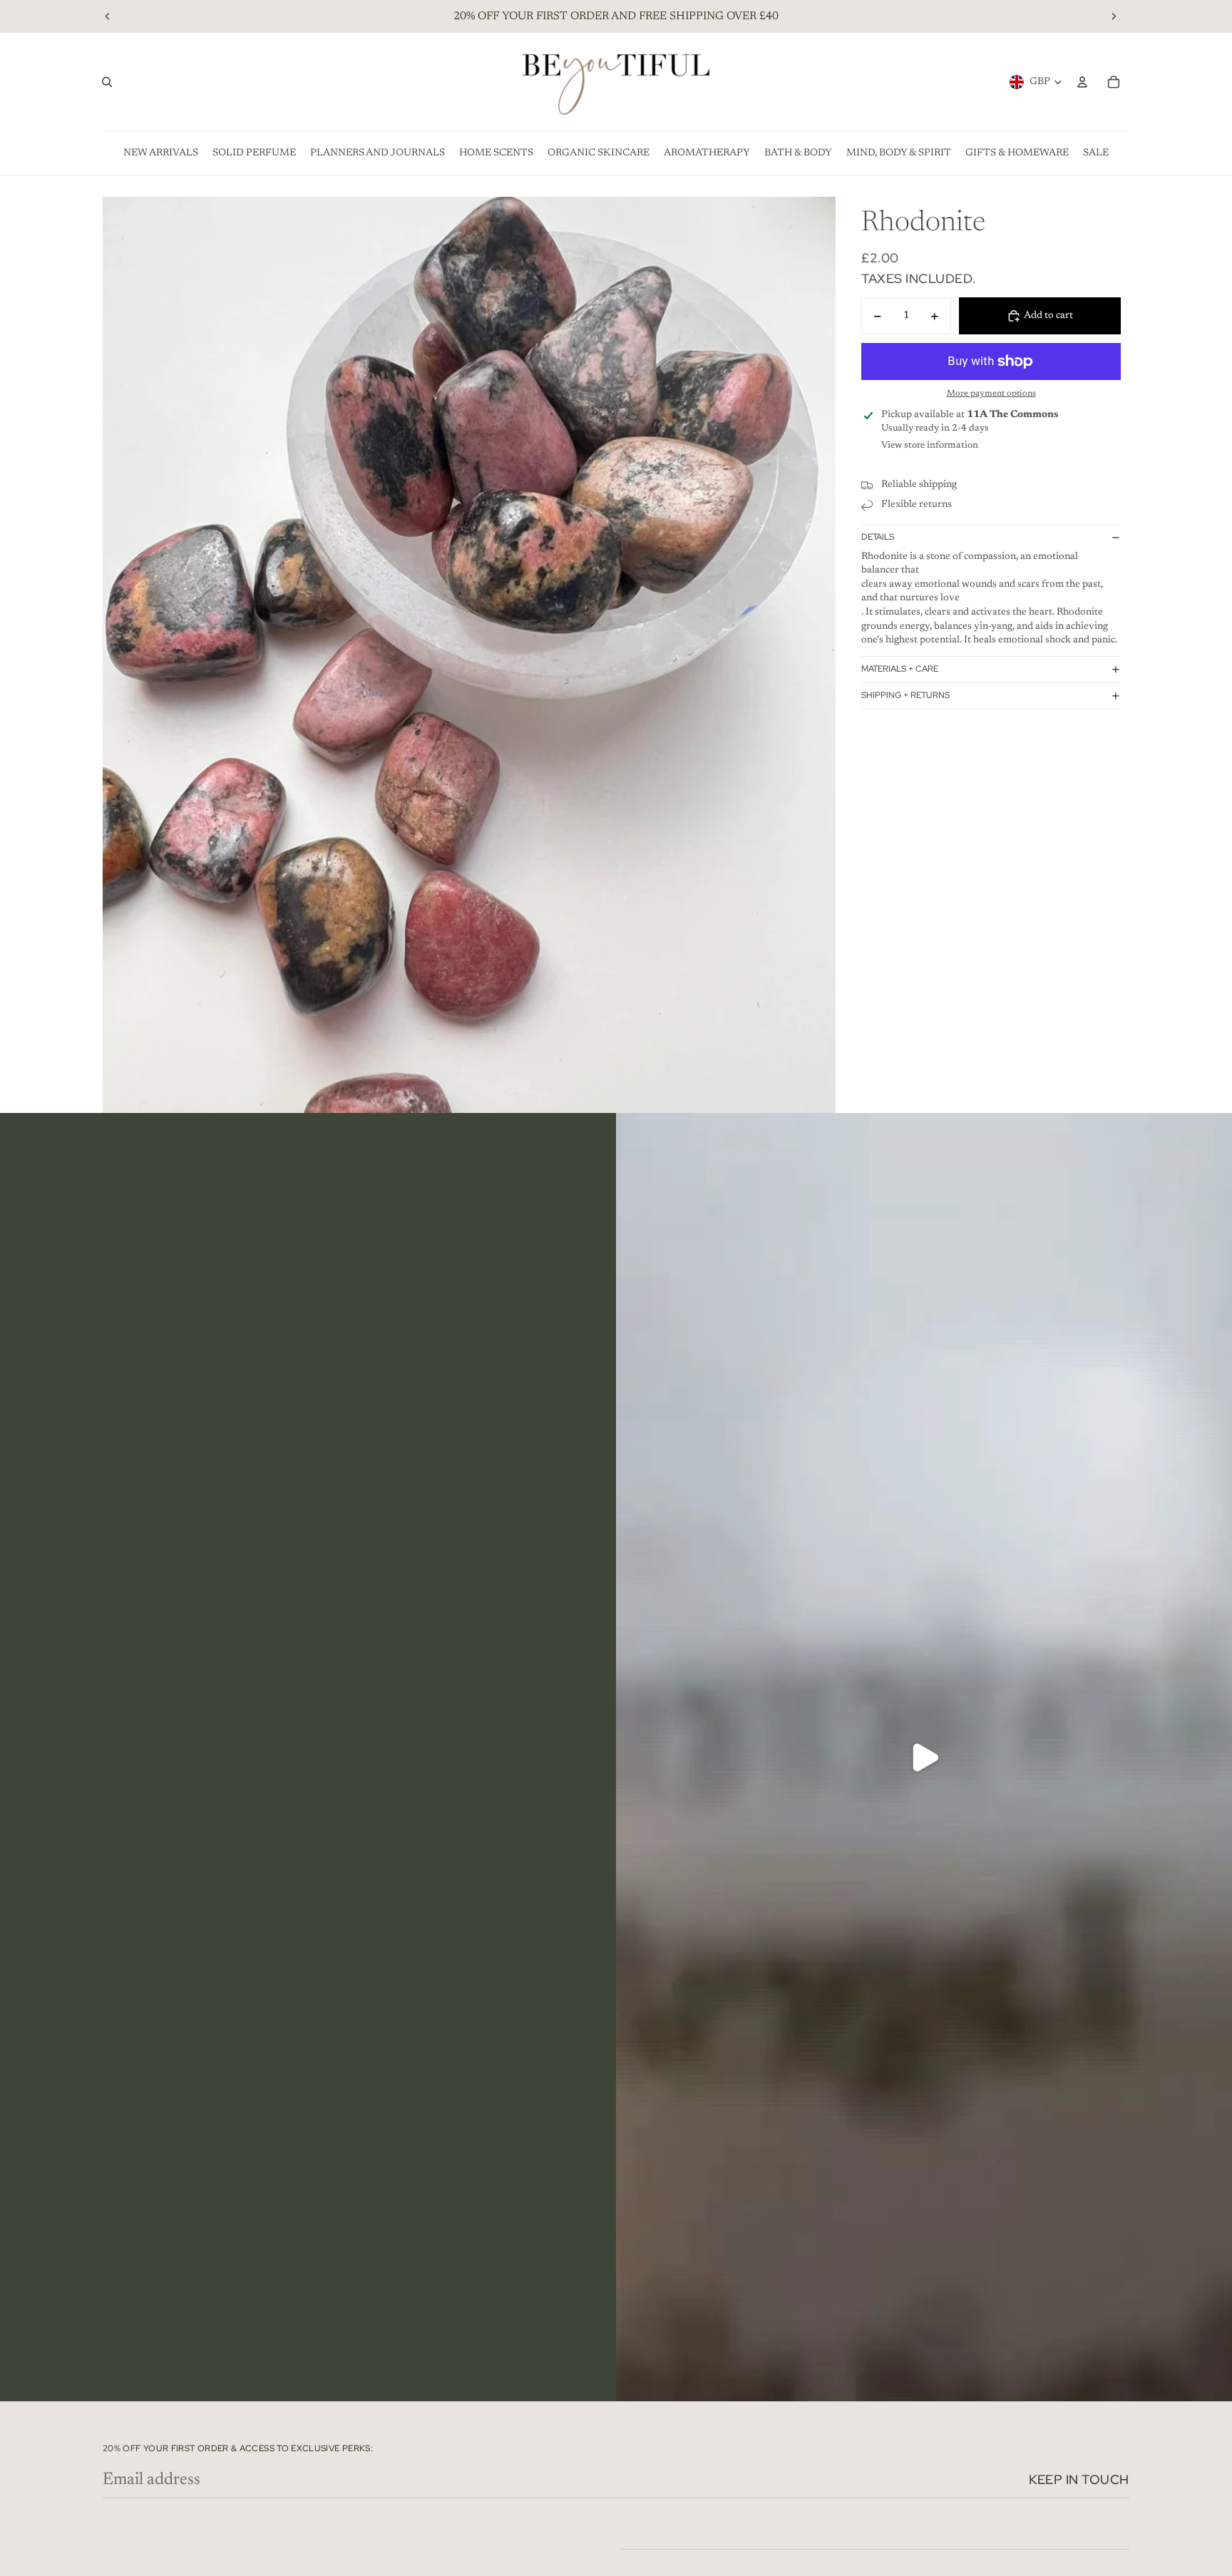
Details (878, 537)
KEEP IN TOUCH (1079, 2479)
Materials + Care (900, 669)
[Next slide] (1114, 16)
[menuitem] (161, 153)
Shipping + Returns (905, 695)
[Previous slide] (108, 16)
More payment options (991, 394)
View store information (930, 445)
